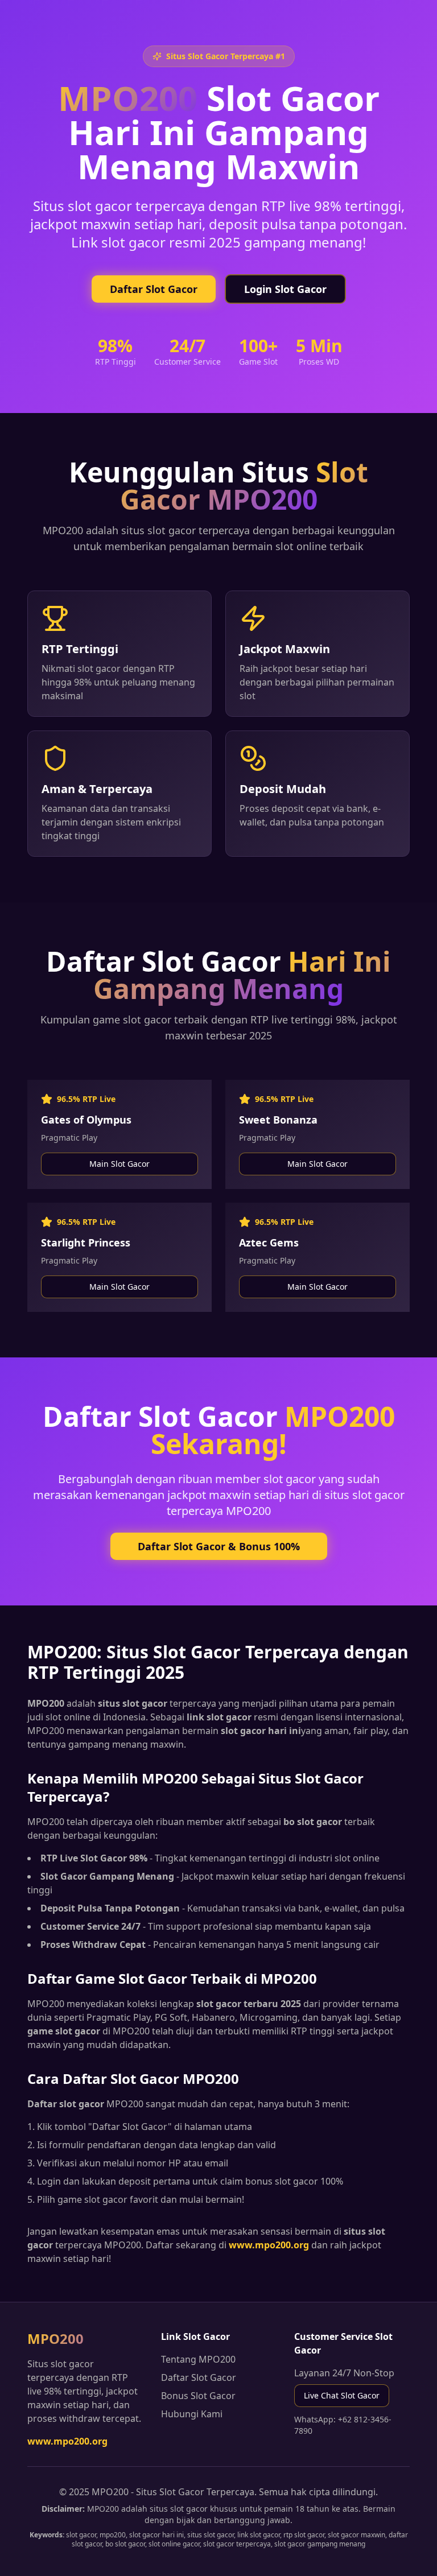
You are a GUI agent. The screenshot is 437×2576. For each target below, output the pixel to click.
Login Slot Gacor (285, 289)
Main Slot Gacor (119, 1164)
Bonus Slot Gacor (198, 2396)
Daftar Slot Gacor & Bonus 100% (219, 1546)
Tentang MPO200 (198, 2359)
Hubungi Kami (192, 2414)
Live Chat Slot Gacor (342, 2395)
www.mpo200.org (67, 2441)
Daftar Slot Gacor (154, 289)
